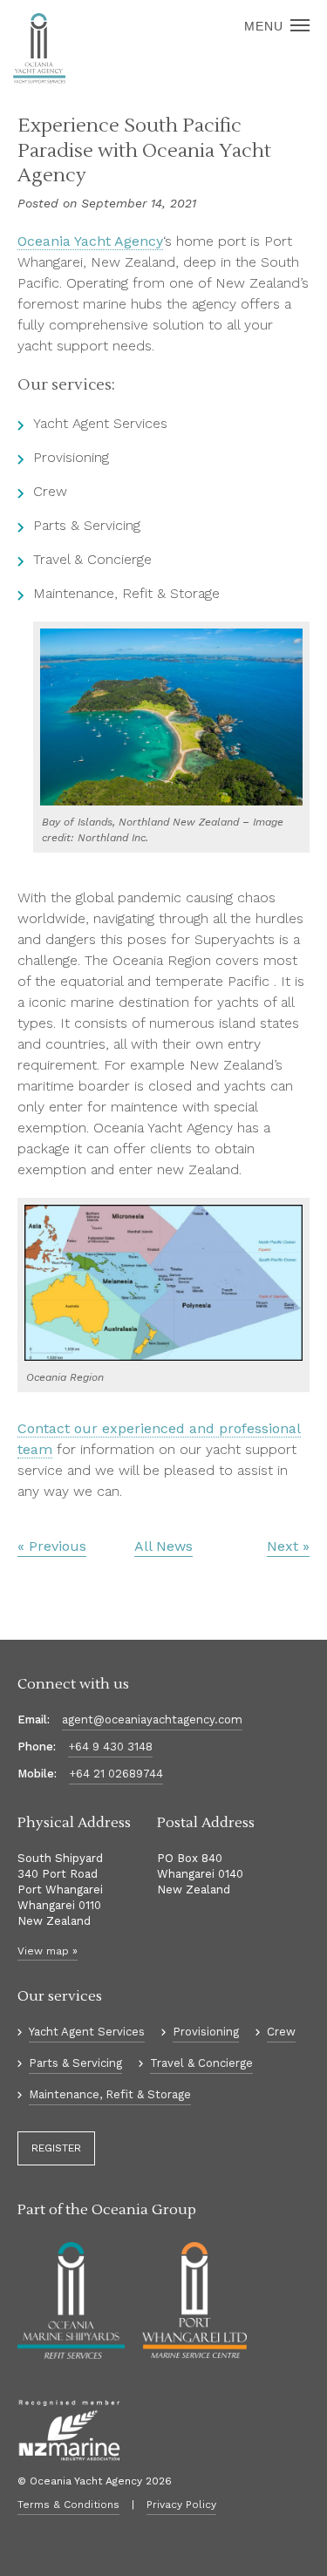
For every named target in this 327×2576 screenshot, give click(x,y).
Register (56, 2148)
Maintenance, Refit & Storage (110, 2094)
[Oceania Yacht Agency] (39, 49)
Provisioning (206, 2032)
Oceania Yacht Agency (90, 241)
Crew (281, 2032)
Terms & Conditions (68, 2505)
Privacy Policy (181, 2505)
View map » (48, 1951)
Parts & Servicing (75, 2063)
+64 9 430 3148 (110, 1747)
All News (163, 1546)
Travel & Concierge (201, 2063)
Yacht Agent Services (87, 2032)
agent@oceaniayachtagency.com (152, 1720)
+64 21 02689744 (116, 1774)
